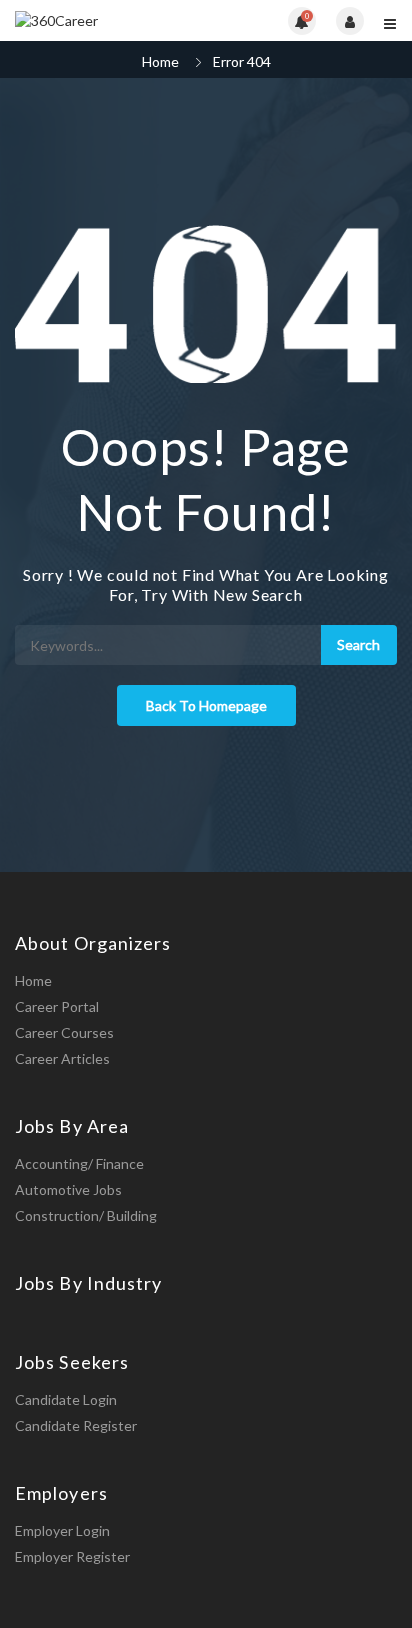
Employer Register (72, 1556)
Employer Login (62, 1530)
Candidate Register (76, 1425)
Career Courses (64, 1032)
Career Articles (62, 1058)
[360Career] (110, 20)
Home (160, 61)
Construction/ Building (86, 1215)
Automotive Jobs (68, 1189)
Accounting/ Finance (79, 1163)
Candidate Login (66, 1399)
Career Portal (57, 1006)
